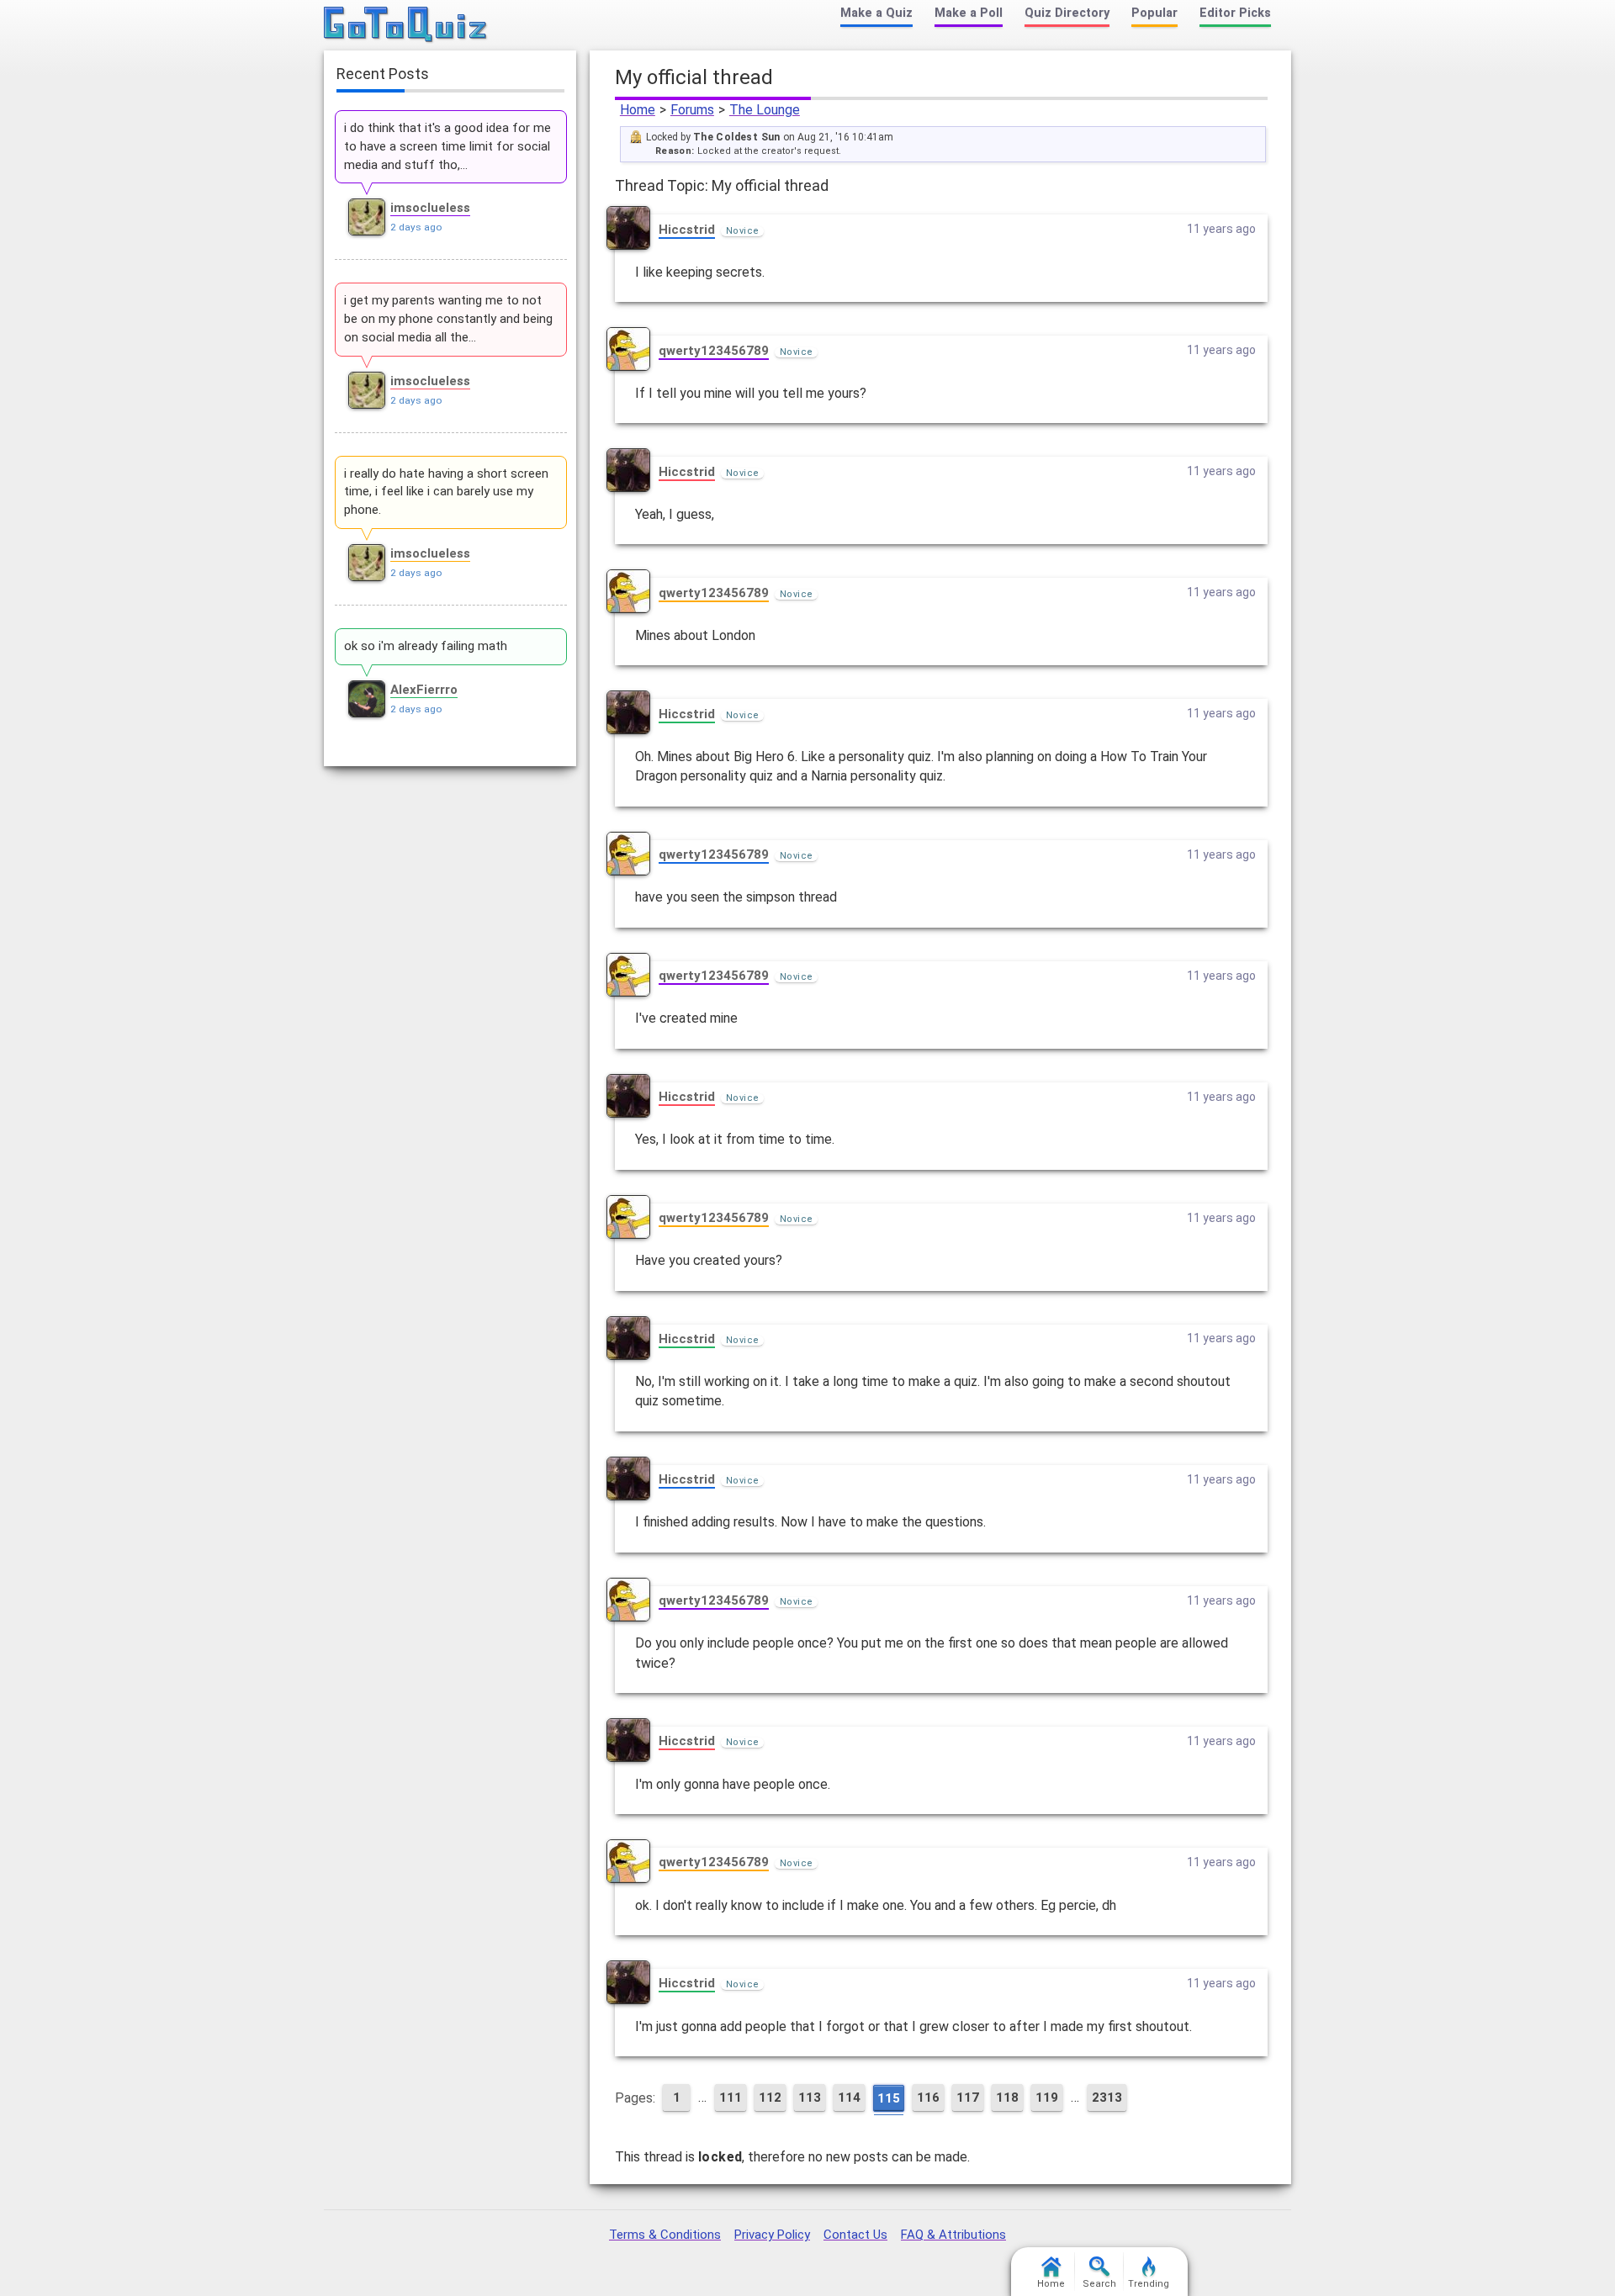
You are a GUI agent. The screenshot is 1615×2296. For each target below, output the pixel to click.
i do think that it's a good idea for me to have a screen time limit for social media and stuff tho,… (447, 146)
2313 (1107, 2098)
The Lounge (765, 110)
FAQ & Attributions (953, 2235)
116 (928, 2098)
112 (770, 2098)
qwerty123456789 (714, 351)
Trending (1149, 2284)
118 (1007, 2098)
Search (1099, 2284)
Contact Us (855, 2235)
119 (1047, 2098)
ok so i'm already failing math (426, 646)
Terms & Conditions (665, 2235)
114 (849, 2098)
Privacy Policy (772, 2235)
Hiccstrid (687, 230)
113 (810, 2098)
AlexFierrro (424, 690)
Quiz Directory (1067, 13)
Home (638, 110)
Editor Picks (1235, 13)
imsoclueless (430, 208)
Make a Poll (969, 13)
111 (731, 2098)
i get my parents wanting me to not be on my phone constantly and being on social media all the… (448, 319)
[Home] (406, 25)
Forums (692, 110)
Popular (1154, 13)
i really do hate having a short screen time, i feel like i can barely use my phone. (446, 492)
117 (968, 2098)
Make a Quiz (876, 13)
